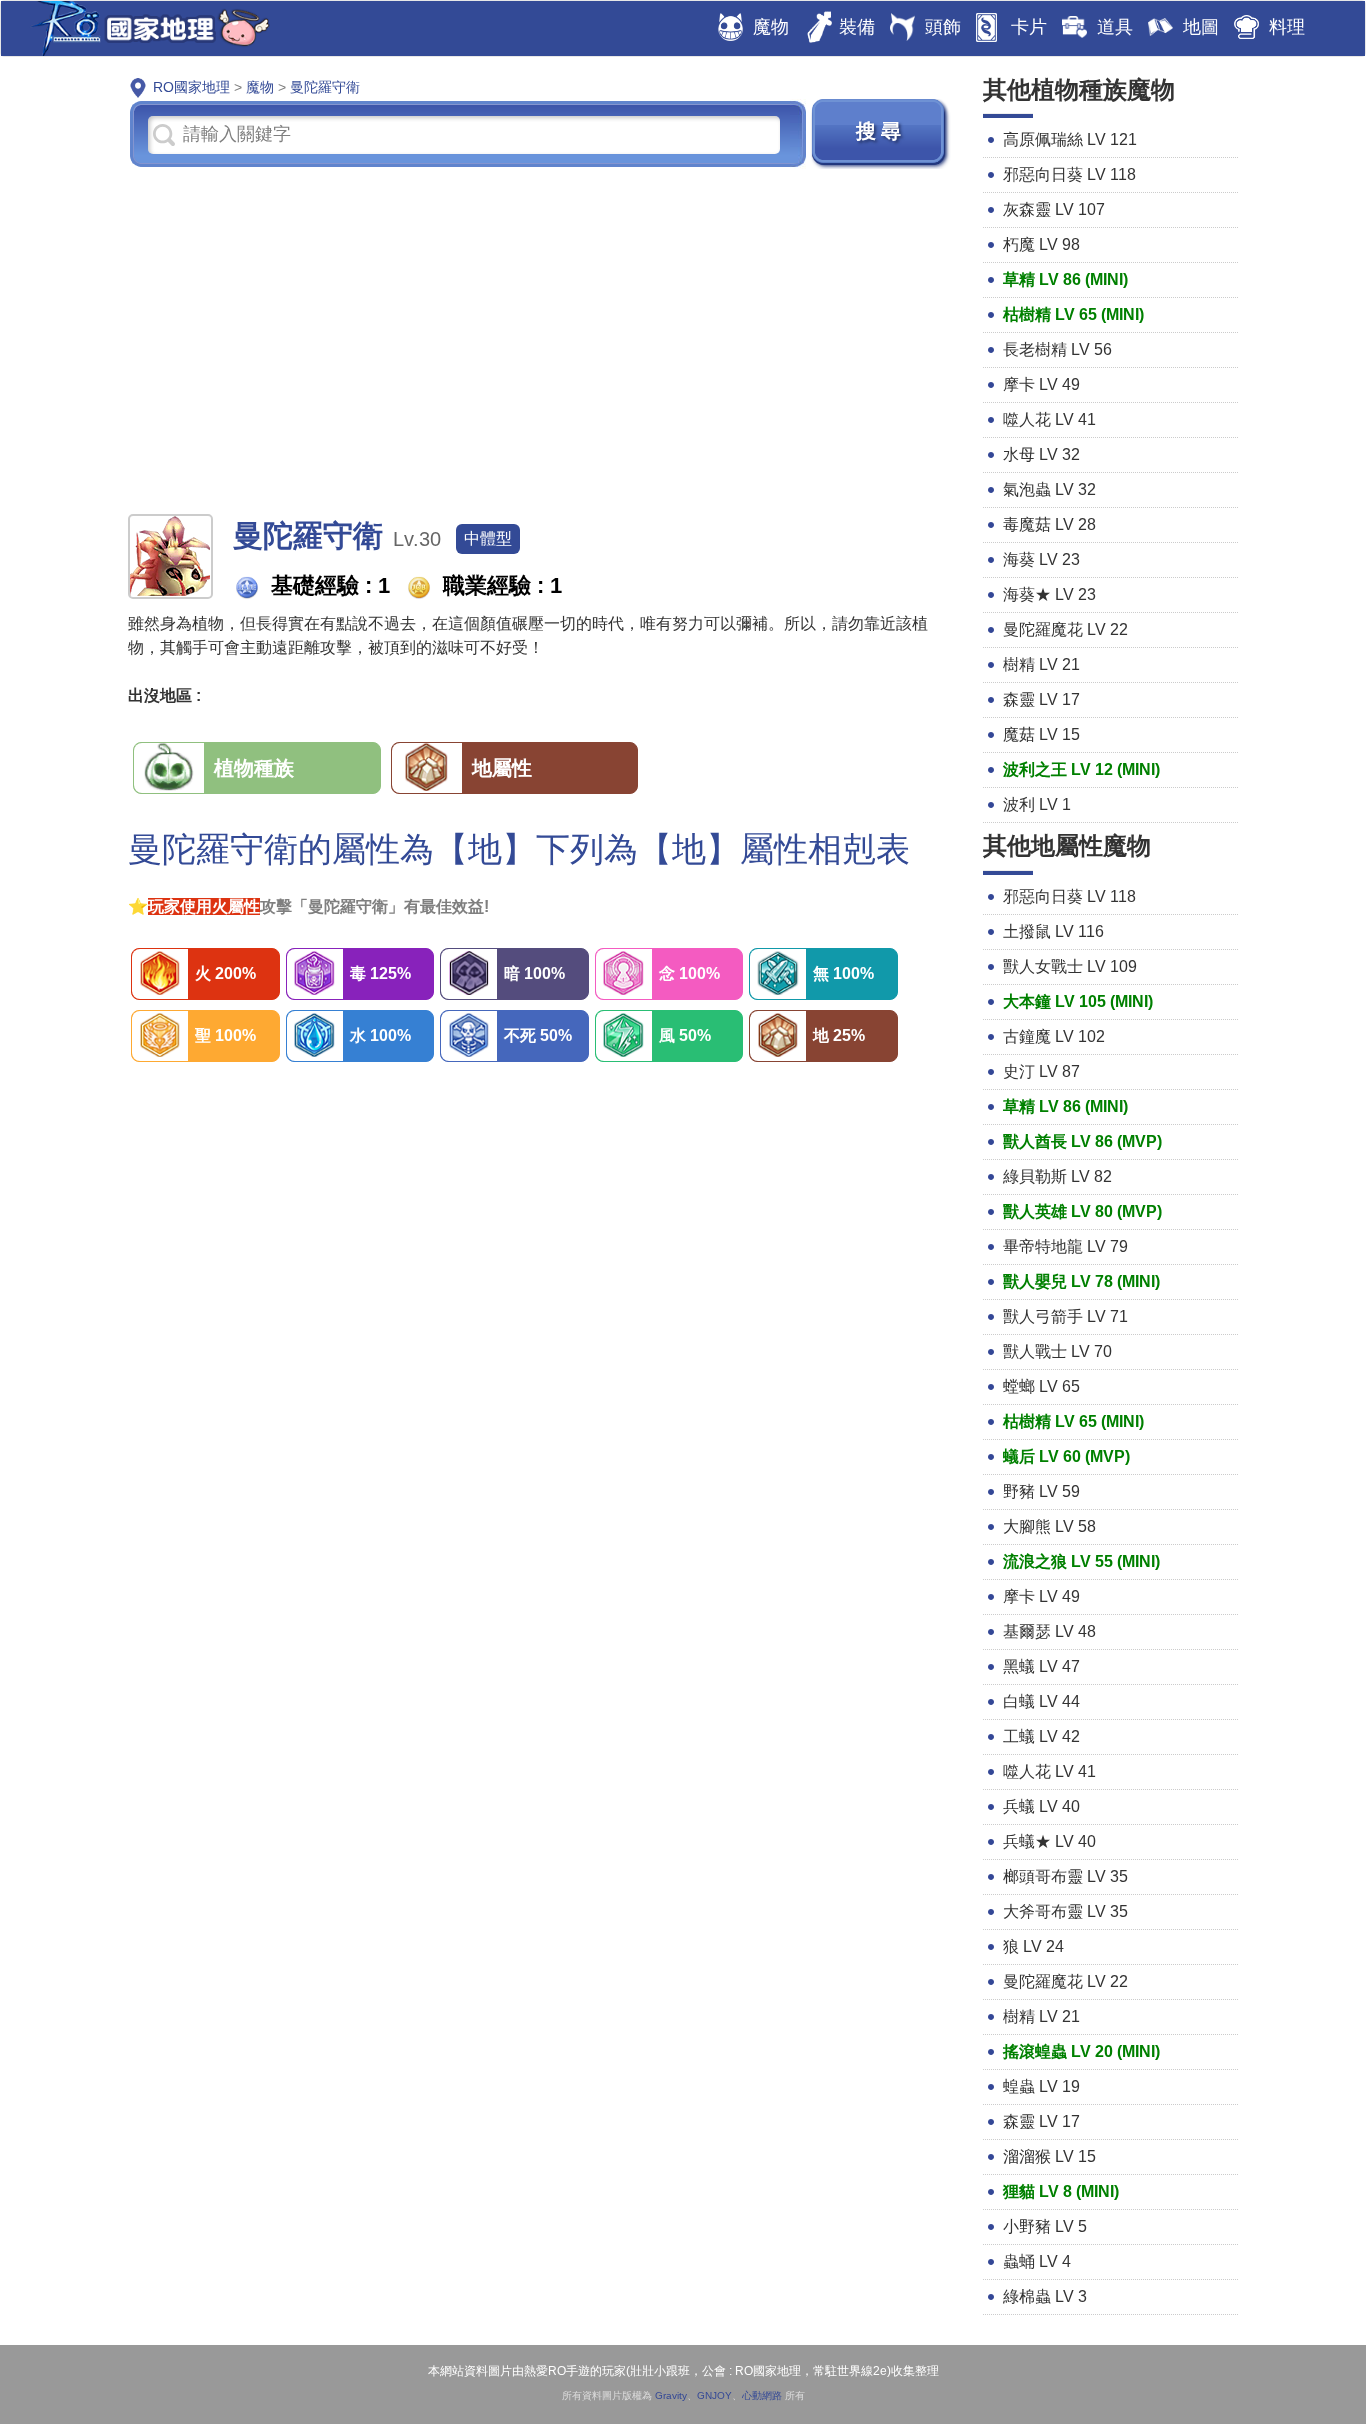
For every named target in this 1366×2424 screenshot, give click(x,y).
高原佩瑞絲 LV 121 (1070, 139)
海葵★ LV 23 (1049, 594)
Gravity (671, 2395)
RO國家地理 (146, 28)
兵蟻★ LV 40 (1049, 1841)
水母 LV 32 (1041, 454)
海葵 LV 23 (1041, 559)
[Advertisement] (540, 339)
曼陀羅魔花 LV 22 (1065, 629)
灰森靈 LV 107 (1054, 209)
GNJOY (714, 2395)
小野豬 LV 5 (1045, 2226)
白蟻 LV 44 (1041, 1701)
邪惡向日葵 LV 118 (1069, 174)
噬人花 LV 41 (1049, 419)
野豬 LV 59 (1041, 1491)
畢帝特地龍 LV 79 (1065, 1246)
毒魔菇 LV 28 (1049, 524)
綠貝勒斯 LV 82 (1057, 1176)
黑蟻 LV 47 (1041, 1666)
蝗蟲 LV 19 (1041, 2086)
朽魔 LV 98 (1041, 244)
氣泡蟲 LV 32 (1049, 489)
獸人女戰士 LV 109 (1070, 966)
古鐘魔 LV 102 (1054, 1036)
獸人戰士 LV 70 (1057, 1351)
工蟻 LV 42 (1041, 1736)
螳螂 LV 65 (1041, 1386)
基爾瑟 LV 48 (1049, 1631)
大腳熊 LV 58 (1049, 1526)
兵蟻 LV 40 (1041, 1806)
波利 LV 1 (1037, 804)
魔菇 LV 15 (1041, 734)
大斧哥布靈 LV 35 (1065, 1911)
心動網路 (762, 2395)
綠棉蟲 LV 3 (1045, 2296)
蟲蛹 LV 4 (1037, 2261)
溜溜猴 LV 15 (1049, 2156)
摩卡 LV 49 (1041, 384)
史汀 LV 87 (1041, 1071)
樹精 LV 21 (1041, 664)
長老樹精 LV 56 (1057, 349)
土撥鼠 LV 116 (1053, 931)
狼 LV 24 (1033, 1946)
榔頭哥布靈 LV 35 (1065, 1876)
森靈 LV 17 (1041, 699)
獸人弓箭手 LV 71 (1065, 1316)
